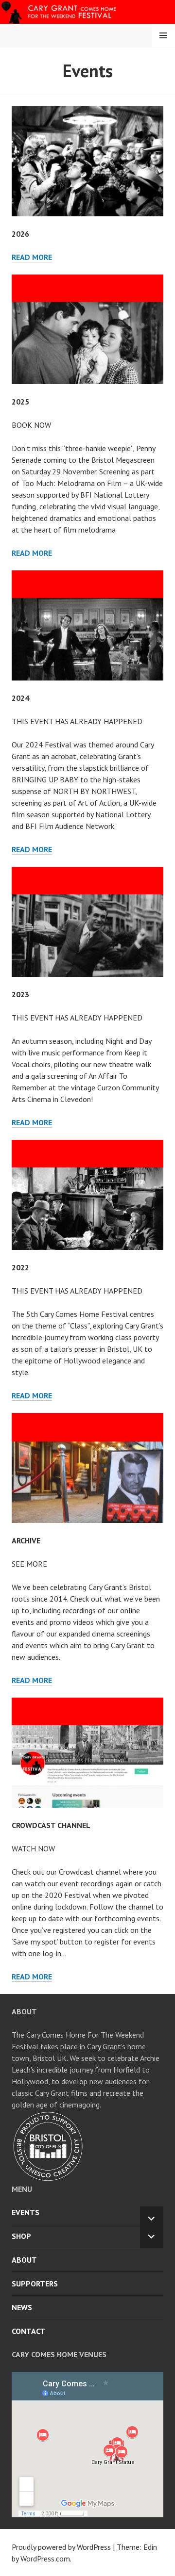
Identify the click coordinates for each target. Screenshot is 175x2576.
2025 (20, 402)
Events (26, 2212)
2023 (20, 994)
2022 (20, 1267)
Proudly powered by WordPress (61, 2547)
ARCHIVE (26, 1540)
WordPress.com (45, 2559)
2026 (20, 234)
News (22, 2307)
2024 (20, 698)
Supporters (35, 2284)
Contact (28, 2331)
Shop (21, 2236)
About (24, 2260)
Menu (163, 35)
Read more (32, 257)
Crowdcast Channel (51, 1825)
